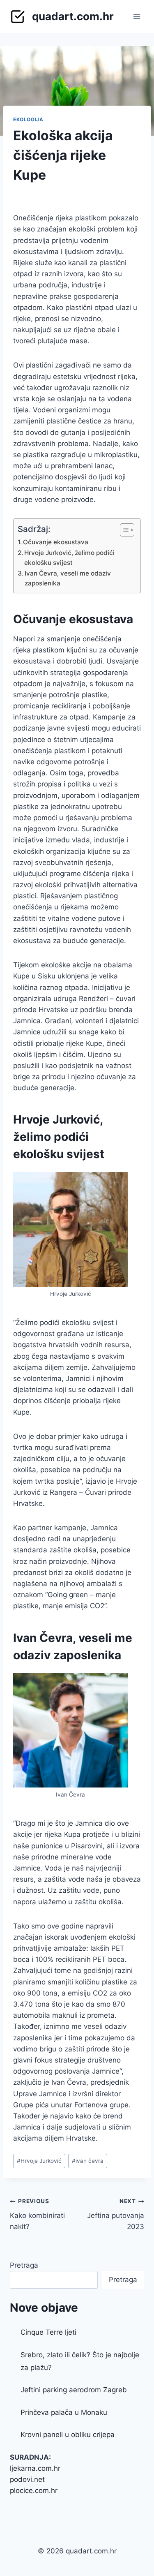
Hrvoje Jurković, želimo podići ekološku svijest (69, 558)
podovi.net (27, 2479)
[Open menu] (137, 16)
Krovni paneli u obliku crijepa (68, 2435)
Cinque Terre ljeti (48, 2332)
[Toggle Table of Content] (123, 530)
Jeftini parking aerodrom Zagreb (74, 2390)
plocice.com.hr (34, 2490)
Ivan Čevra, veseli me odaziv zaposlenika (68, 578)
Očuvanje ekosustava (56, 542)
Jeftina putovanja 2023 (116, 2214)
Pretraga (24, 2265)
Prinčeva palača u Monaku (64, 2412)
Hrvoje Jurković (39, 2161)
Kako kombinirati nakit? (37, 2214)
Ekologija (28, 119)
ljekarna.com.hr (35, 2468)
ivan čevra (88, 2161)
